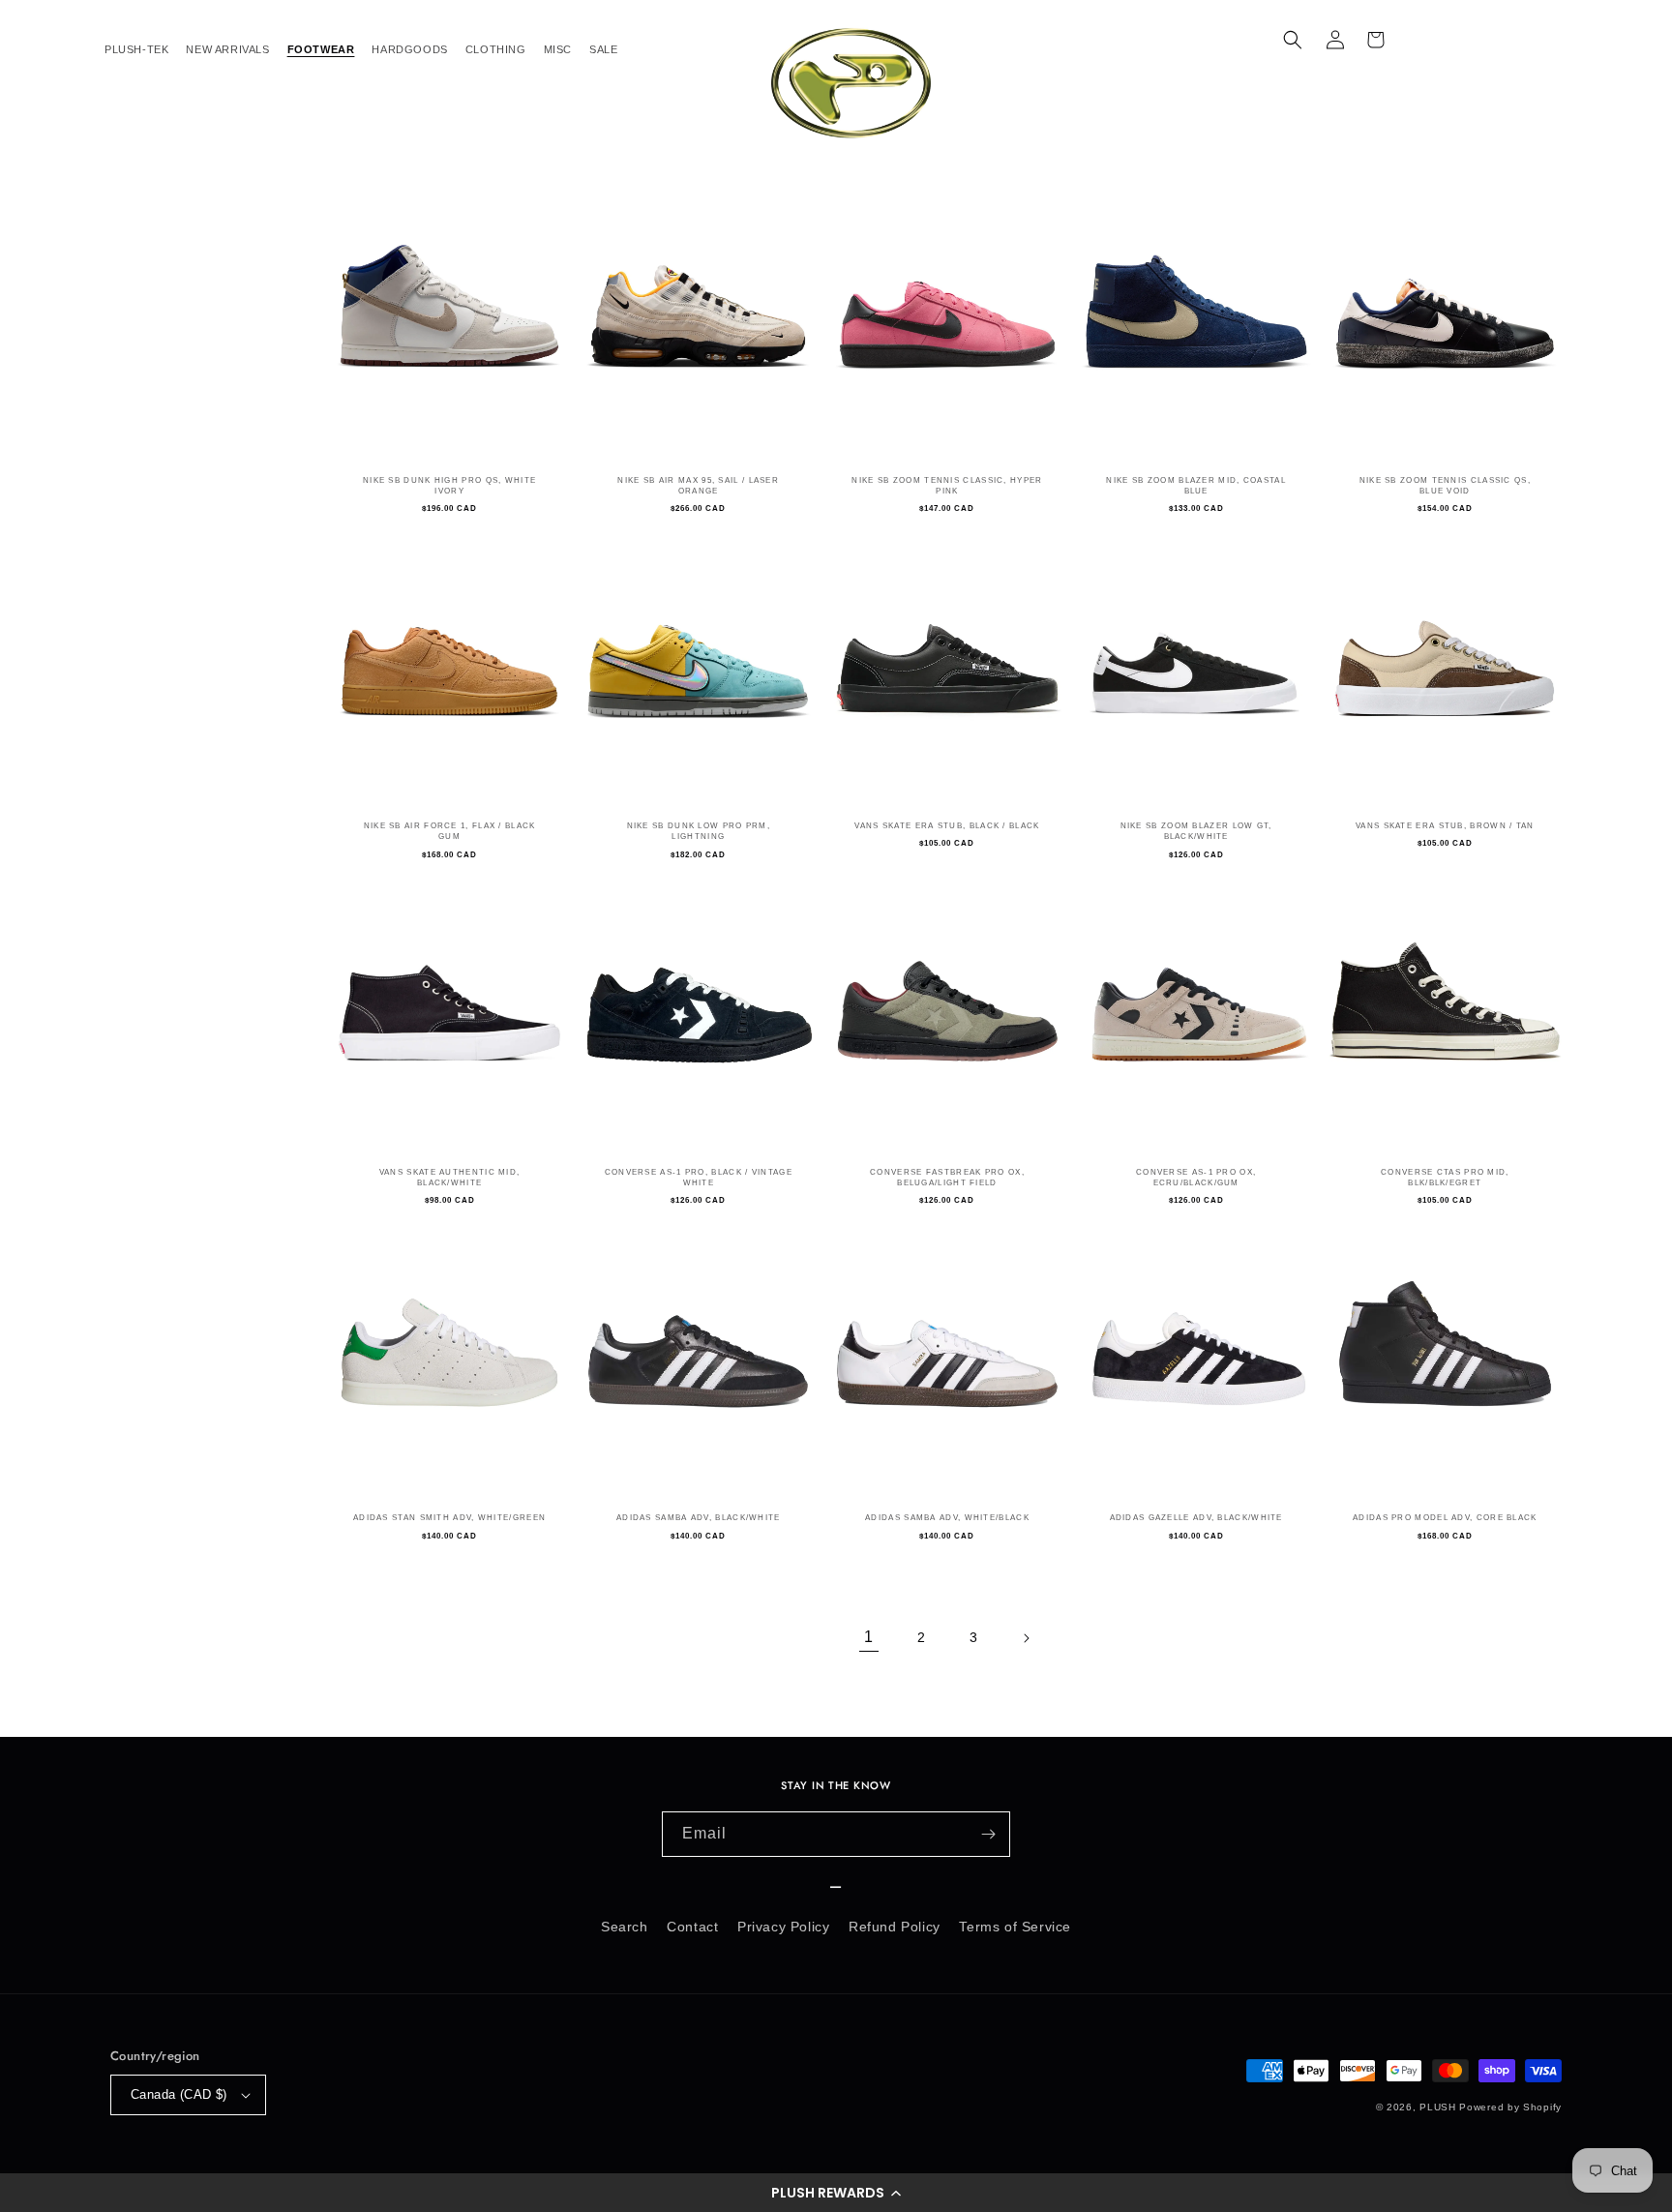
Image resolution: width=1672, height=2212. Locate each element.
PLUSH (1438, 2107)
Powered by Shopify (1510, 2107)
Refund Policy (895, 1927)
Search (625, 1927)
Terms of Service (1015, 1927)
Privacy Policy (783, 1927)
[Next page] (1026, 1638)
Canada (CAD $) (179, 2094)
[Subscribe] (988, 1834)
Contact (692, 1927)
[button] (836, 2193)
